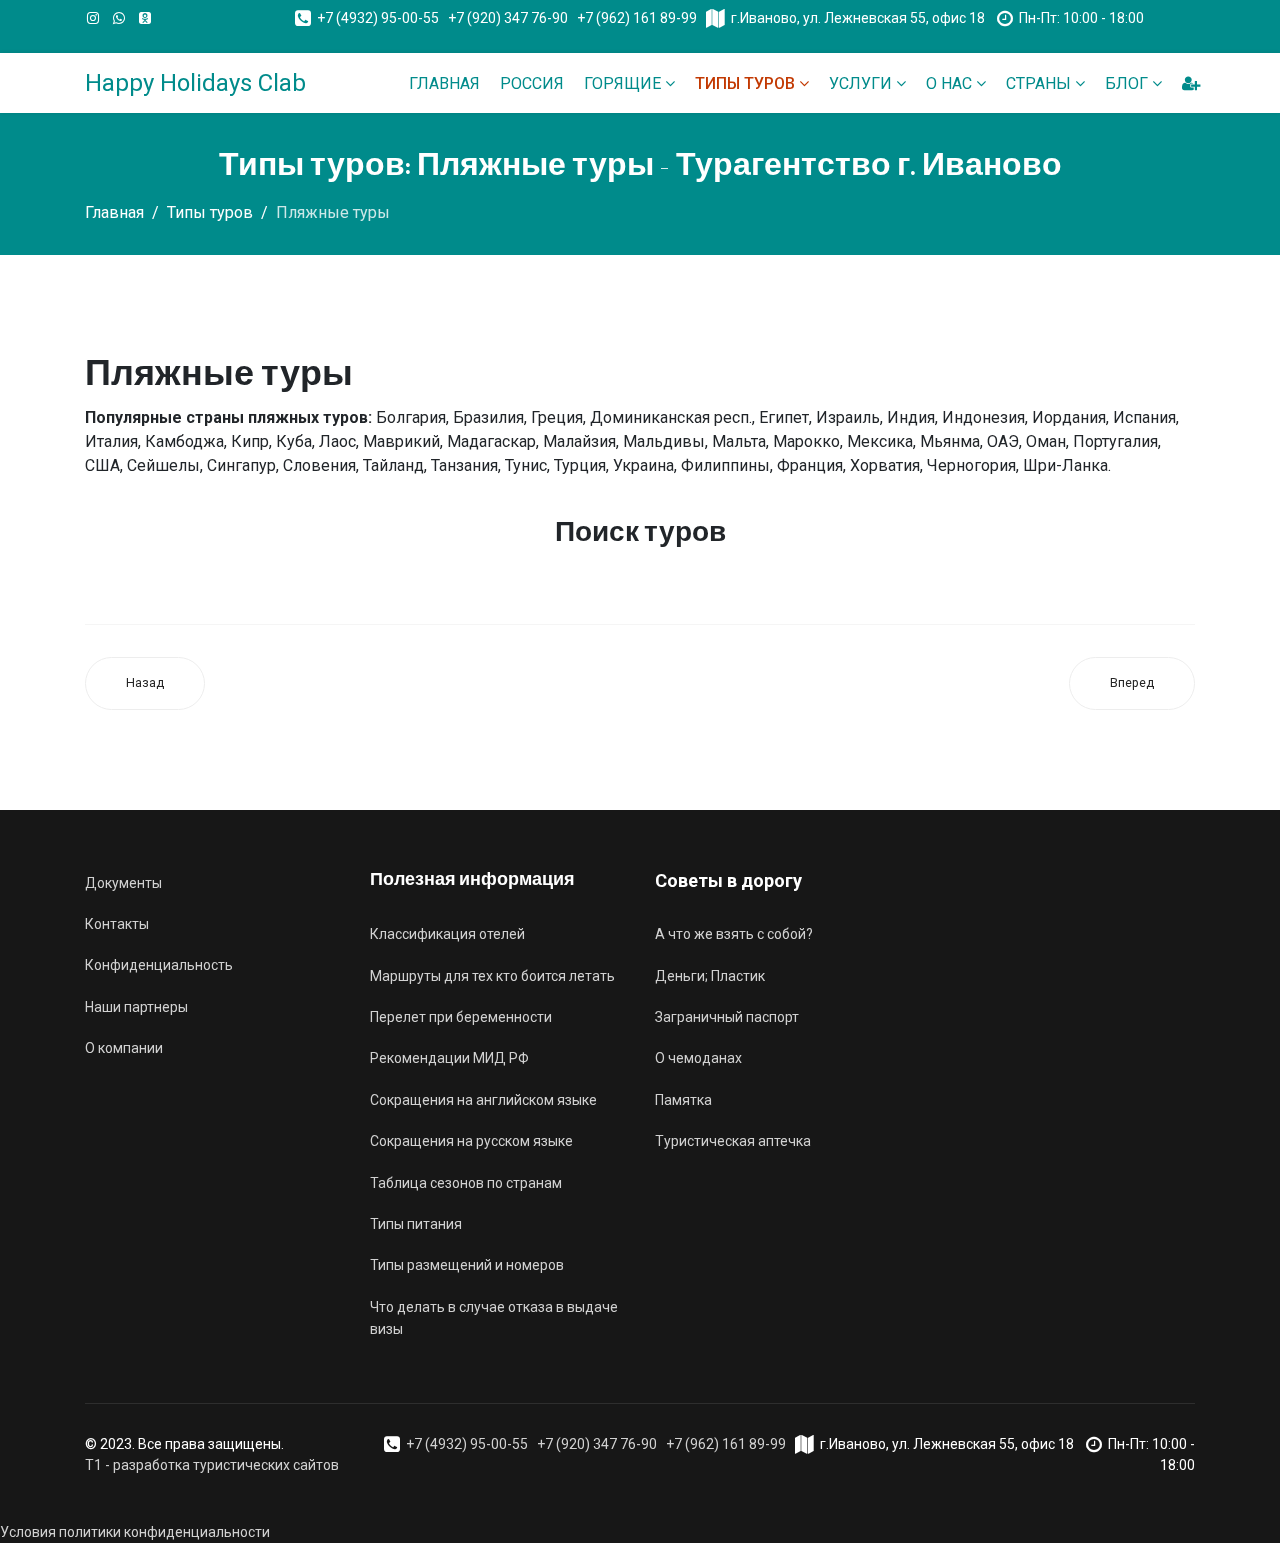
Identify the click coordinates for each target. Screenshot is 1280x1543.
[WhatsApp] (119, 18)
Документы (123, 883)
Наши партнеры (136, 1007)
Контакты (117, 924)
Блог (1126, 83)
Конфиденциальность (159, 965)
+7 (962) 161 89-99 (637, 18)
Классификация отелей (447, 934)
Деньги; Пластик (710, 976)
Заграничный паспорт (727, 1017)
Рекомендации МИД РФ (449, 1058)
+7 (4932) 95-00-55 (378, 18)
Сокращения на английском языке (483, 1100)
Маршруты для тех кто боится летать (492, 976)
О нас (949, 83)
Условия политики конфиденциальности (135, 1532)
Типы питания (416, 1224)
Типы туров (745, 83)
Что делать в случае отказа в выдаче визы (494, 1318)
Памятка (683, 1100)
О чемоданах (698, 1058)
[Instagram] (93, 18)
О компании (124, 1048)
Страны (1038, 83)
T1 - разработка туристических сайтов (212, 1465)
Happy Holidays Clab (195, 83)
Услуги (860, 83)
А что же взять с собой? (734, 934)
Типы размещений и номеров (467, 1265)
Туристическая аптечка (733, 1141)
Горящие (622, 83)
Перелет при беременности (461, 1017)
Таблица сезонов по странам (466, 1183)
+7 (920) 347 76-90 (508, 18)
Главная (444, 83)
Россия (532, 83)
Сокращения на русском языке (471, 1141)
